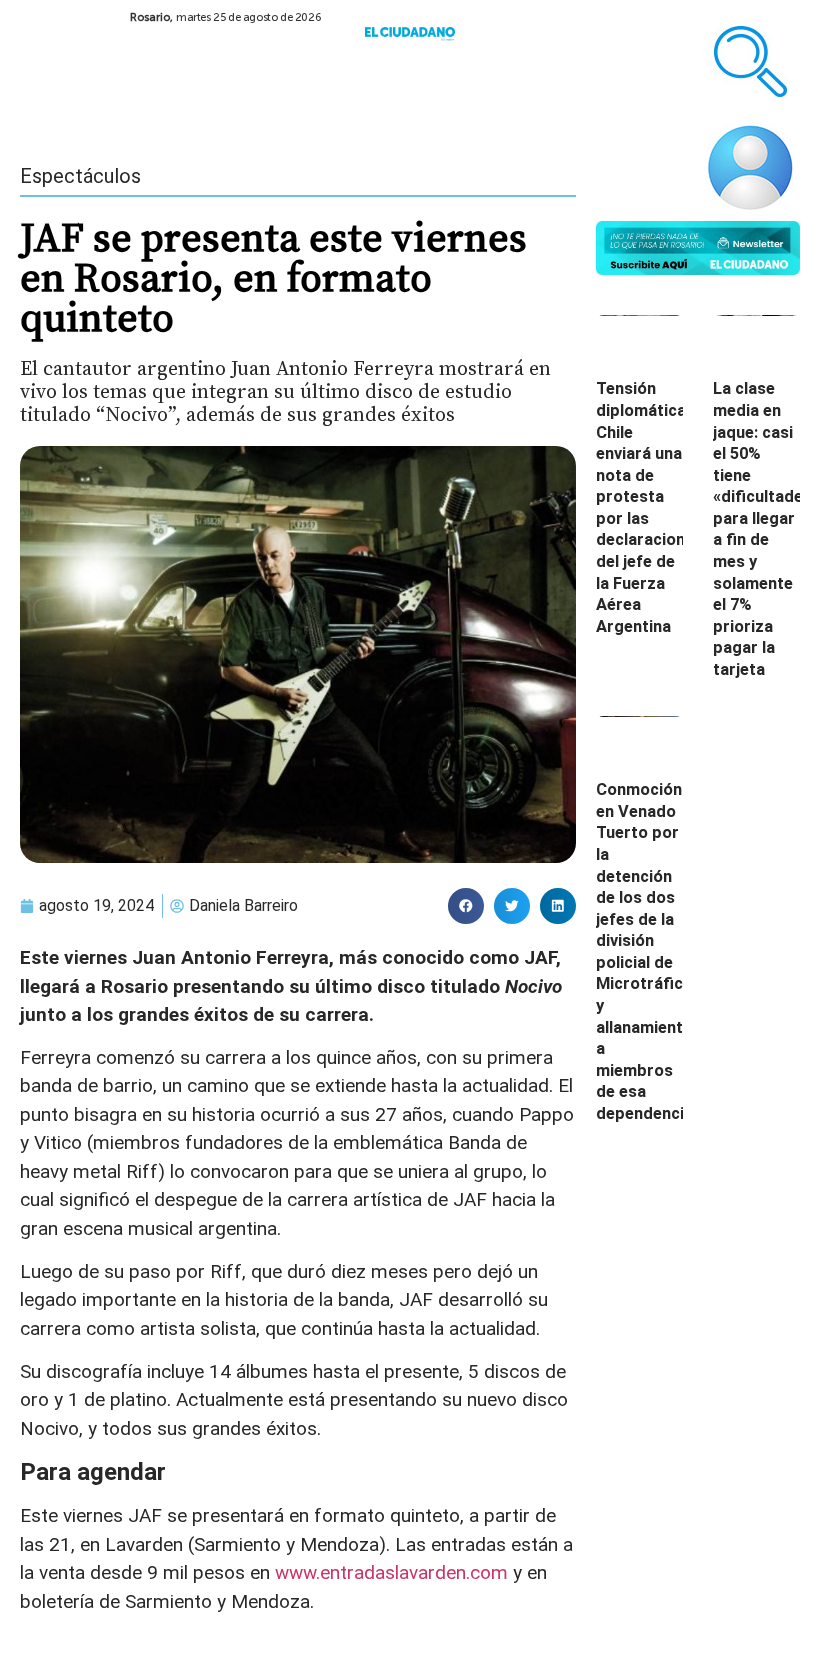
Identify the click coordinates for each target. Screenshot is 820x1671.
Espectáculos (80, 176)
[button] (466, 906)
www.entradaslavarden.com (391, 1572)
